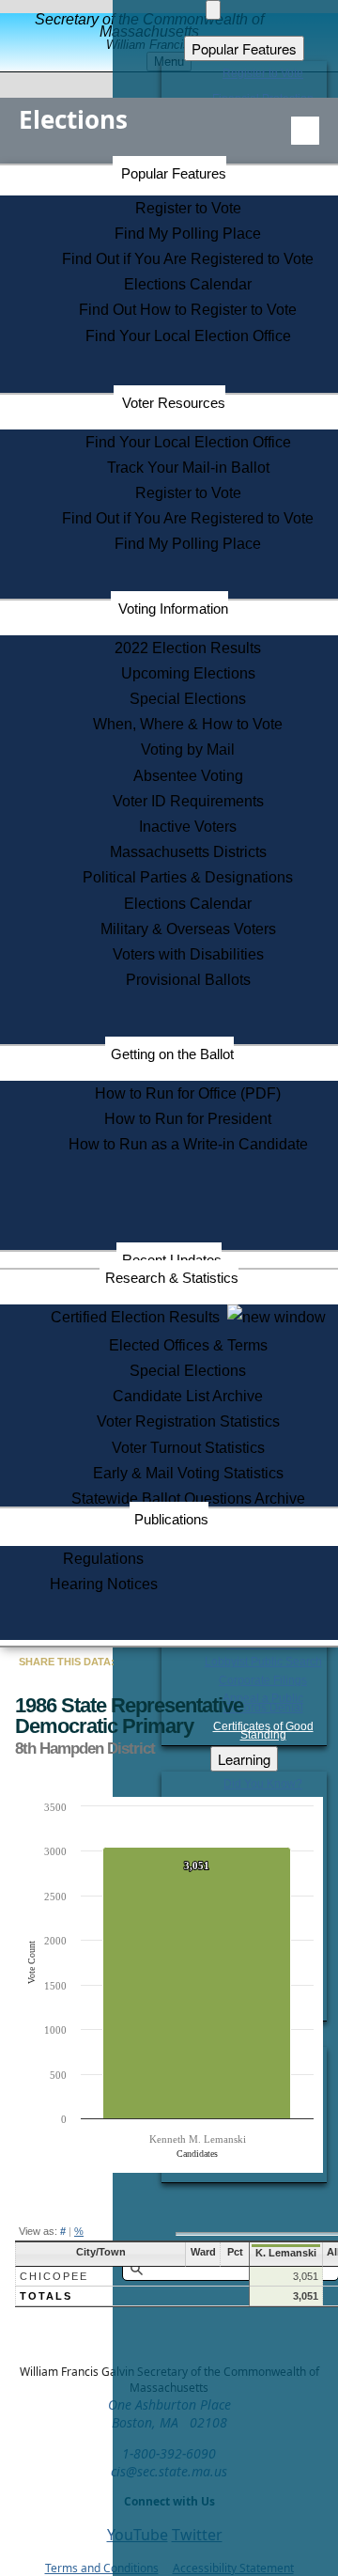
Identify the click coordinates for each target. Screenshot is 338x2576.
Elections (73, 119)
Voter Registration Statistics (188, 1421)
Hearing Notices (104, 1584)
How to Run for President (188, 1119)
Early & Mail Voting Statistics (188, 1473)
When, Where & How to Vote (188, 724)
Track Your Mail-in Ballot (188, 468)
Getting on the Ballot (172, 1054)
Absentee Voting (188, 776)
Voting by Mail (188, 749)
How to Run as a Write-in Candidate (188, 1144)
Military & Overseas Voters (188, 929)
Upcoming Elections (188, 673)
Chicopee (54, 2276)
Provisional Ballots (188, 980)
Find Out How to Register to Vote (188, 310)
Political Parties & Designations (188, 877)
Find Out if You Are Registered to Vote (188, 259)
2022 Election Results (188, 648)
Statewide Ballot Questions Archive (188, 1499)
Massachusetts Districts (188, 852)
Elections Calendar (188, 284)
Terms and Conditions (102, 2568)
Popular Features (174, 173)
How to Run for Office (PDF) (188, 1093)
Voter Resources (174, 403)
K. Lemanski (286, 2253)
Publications (171, 1519)
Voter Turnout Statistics (188, 1448)
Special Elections (188, 699)
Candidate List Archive (188, 1396)
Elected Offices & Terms (188, 1345)
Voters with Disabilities (188, 954)
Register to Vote (188, 208)
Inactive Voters (188, 827)
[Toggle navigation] (305, 131)
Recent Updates (172, 1260)
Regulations (103, 1559)
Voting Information (173, 609)
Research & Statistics (172, 1278)
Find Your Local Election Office (188, 336)
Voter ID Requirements (188, 801)
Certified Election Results (139, 1317)
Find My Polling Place (188, 234)
